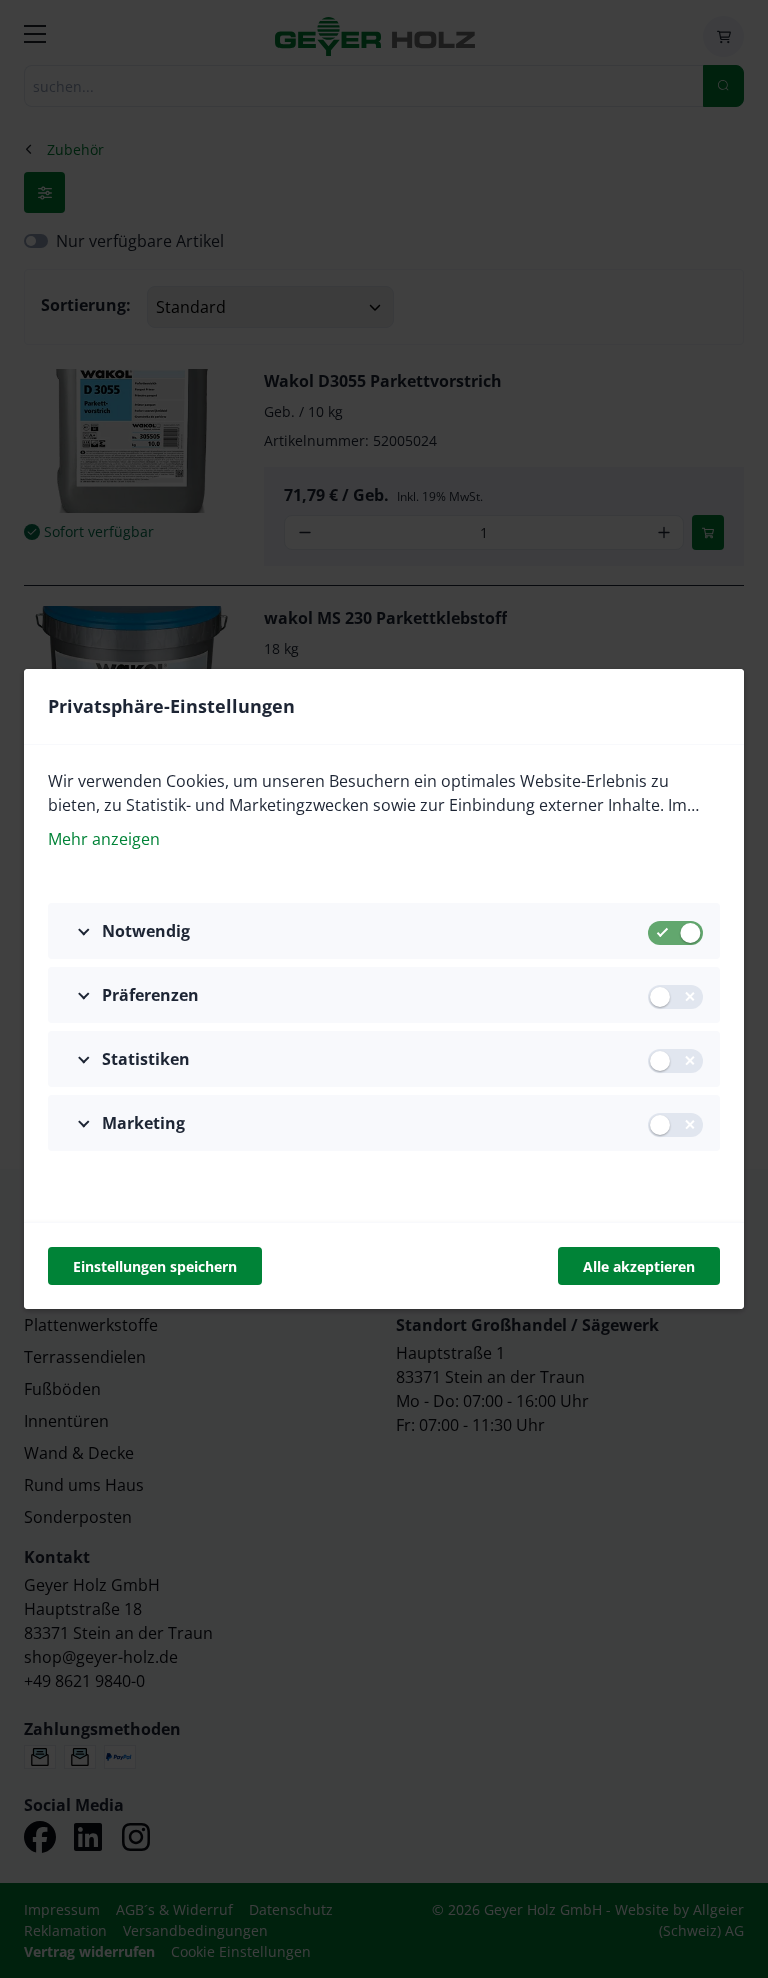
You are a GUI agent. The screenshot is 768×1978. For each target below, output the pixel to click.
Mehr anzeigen (104, 839)
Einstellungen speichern (155, 1266)
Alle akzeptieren (639, 1266)
